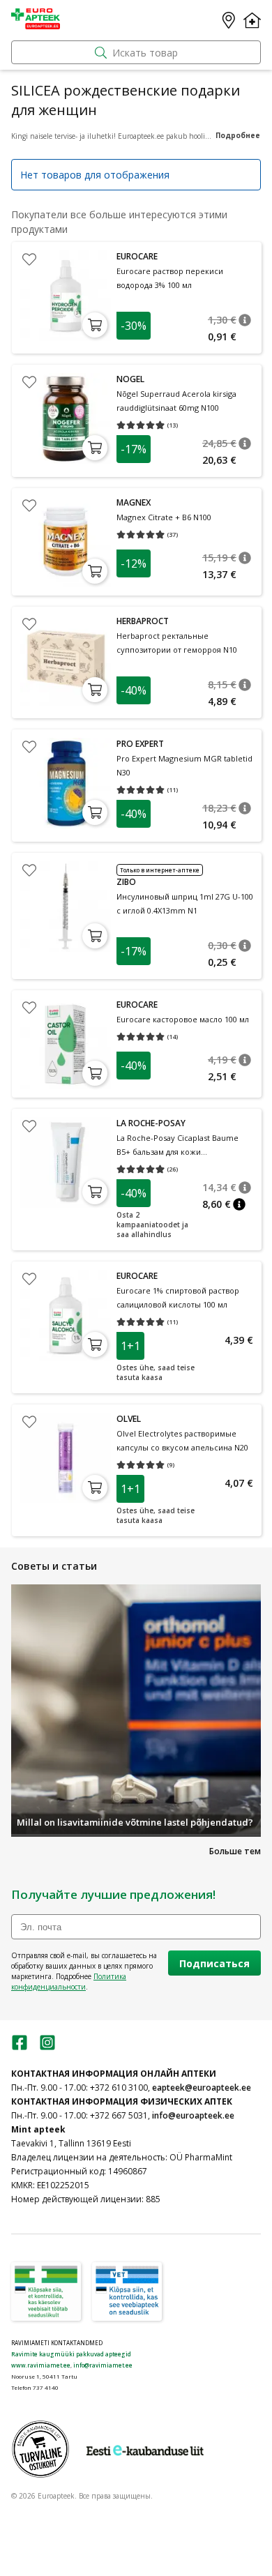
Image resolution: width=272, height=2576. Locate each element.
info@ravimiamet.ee (103, 2365)
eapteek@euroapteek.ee (202, 2088)
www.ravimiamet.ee (41, 2365)
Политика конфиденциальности (69, 1982)
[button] (245, 320)
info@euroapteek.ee (193, 2115)
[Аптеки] (229, 20)
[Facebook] (20, 2047)
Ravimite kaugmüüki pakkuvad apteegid (71, 2354)
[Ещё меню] (252, 20)
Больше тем (235, 1851)
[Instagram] (47, 2047)
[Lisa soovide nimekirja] (29, 259)
